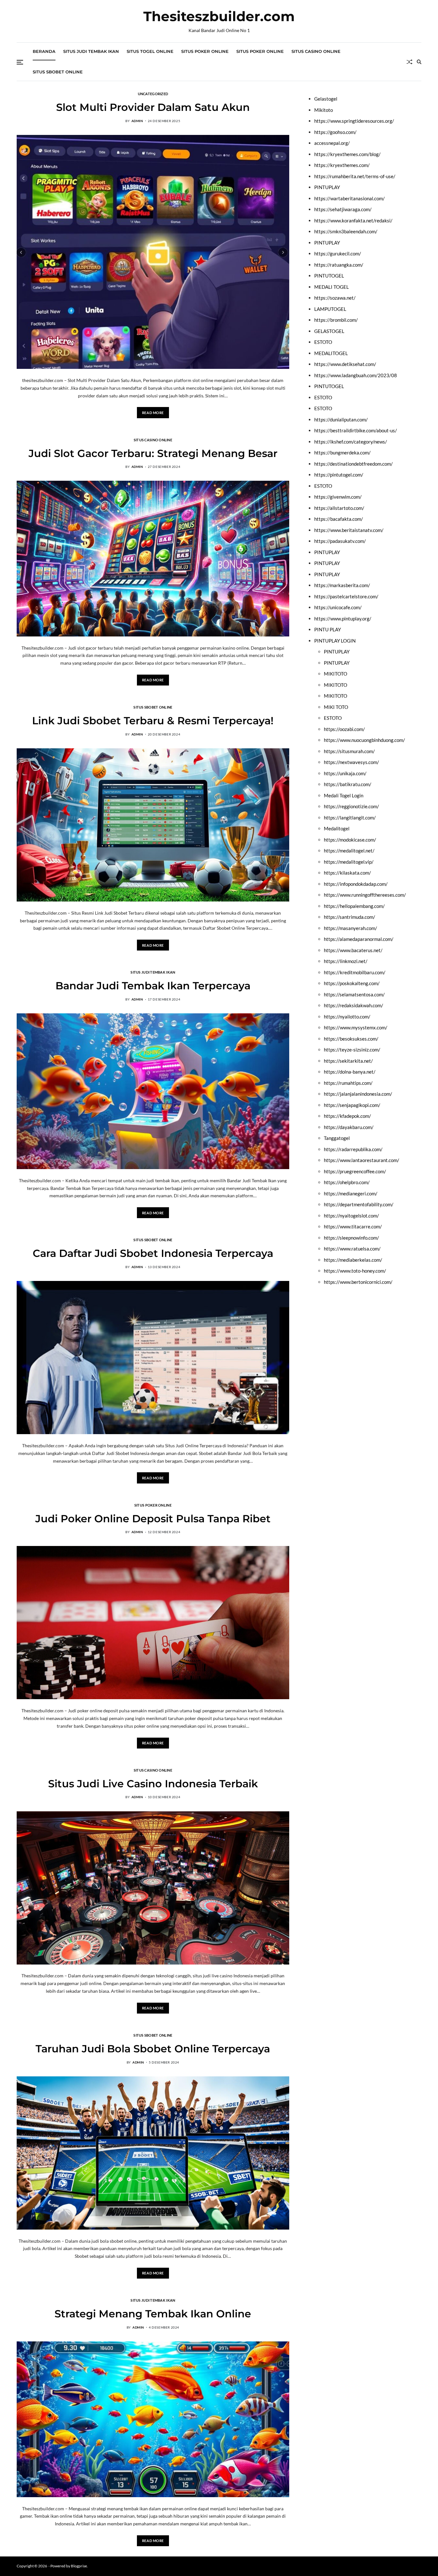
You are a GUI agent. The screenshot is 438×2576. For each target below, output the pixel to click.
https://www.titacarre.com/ (353, 1226)
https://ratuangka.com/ (339, 265)
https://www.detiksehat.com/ (345, 364)
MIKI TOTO (336, 707)
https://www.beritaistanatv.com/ (349, 530)
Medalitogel (337, 828)
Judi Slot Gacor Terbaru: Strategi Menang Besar (153, 453)
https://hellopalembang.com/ (354, 906)
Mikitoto (324, 110)
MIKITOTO (336, 674)
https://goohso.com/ (335, 132)
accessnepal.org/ (332, 143)
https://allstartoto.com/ (339, 508)
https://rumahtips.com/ (348, 1083)
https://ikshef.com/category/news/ (351, 442)
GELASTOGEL (329, 331)
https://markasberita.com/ (342, 585)
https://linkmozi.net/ (346, 961)
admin (137, 121)
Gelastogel (326, 99)
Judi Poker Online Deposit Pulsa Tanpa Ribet (153, 1519)
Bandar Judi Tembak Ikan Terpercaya (153, 986)
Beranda (44, 51)
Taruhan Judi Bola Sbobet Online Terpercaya (153, 2049)
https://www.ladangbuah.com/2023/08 (356, 375)
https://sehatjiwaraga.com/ (343, 209)
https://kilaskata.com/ (347, 873)
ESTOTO (323, 342)
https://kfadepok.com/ (347, 1116)
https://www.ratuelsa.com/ (352, 1249)
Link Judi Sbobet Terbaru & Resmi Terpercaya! (153, 721)
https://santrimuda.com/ (350, 917)
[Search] (419, 62)
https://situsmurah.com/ (349, 751)
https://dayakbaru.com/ (349, 1127)
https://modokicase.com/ (350, 840)
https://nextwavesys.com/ (351, 762)
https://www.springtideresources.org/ (354, 121)
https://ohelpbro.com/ (347, 1182)
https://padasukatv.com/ (340, 541)
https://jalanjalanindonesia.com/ (358, 1094)
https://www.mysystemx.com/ (356, 1027)
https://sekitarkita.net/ (348, 1061)
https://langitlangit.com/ (350, 818)
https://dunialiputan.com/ (341, 420)
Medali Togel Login (344, 795)
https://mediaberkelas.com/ (353, 1260)
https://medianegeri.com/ (351, 1193)
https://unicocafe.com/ (338, 607)
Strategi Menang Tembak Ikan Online (153, 2314)
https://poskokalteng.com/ (352, 983)
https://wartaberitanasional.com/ (350, 198)
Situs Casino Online (316, 51)
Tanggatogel (337, 1138)
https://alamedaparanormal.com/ (359, 939)
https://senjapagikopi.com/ (352, 1105)
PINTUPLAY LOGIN (335, 641)
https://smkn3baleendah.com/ (346, 231)
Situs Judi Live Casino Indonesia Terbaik (153, 1784)
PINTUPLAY (327, 187)
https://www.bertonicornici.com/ (358, 1282)
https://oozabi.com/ (344, 729)
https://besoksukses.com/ (351, 1039)
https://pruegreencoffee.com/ (355, 1171)
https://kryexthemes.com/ (342, 165)
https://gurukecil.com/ (338, 253)
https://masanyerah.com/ (350, 928)
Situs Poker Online (205, 51)
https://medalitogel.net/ (349, 851)
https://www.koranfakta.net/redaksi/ (353, 220)
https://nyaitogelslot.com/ (351, 1216)
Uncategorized (153, 94)
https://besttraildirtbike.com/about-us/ (356, 430)
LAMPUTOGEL (330, 309)
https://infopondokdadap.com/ (356, 884)
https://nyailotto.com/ (347, 1017)
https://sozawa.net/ (335, 298)
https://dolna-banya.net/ (350, 1072)
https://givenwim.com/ (338, 497)
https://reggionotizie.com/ (351, 806)
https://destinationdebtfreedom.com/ (354, 464)
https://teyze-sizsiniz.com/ (352, 1050)
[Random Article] (409, 62)
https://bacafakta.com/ (339, 519)
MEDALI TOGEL (332, 287)
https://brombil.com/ (336, 320)
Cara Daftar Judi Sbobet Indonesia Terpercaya (153, 1253)
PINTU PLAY (328, 629)
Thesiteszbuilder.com (219, 16)
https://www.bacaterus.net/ (353, 950)
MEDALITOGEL (331, 353)
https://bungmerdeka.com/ (342, 453)
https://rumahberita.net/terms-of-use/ (355, 176)
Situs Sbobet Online (58, 72)
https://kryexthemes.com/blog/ (347, 154)
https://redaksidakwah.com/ (354, 1005)
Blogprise (79, 2566)
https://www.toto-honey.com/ (355, 1271)
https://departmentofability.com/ (359, 1204)
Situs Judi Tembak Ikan (91, 51)
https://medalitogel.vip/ (349, 862)
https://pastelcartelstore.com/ (346, 596)
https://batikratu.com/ (348, 784)
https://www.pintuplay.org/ (343, 619)
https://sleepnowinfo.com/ (351, 1238)
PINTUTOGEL (329, 276)
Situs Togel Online (150, 51)
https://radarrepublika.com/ (353, 1149)
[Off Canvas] (20, 62)
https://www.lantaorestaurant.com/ (362, 1160)
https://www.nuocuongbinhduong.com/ (364, 740)
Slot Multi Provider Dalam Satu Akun (153, 107)
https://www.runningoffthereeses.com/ (365, 895)
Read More (153, 413)
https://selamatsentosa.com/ (354, 994)
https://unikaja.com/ (345, 773)
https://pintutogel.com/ (339, 475)
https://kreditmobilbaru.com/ (355, 972)
